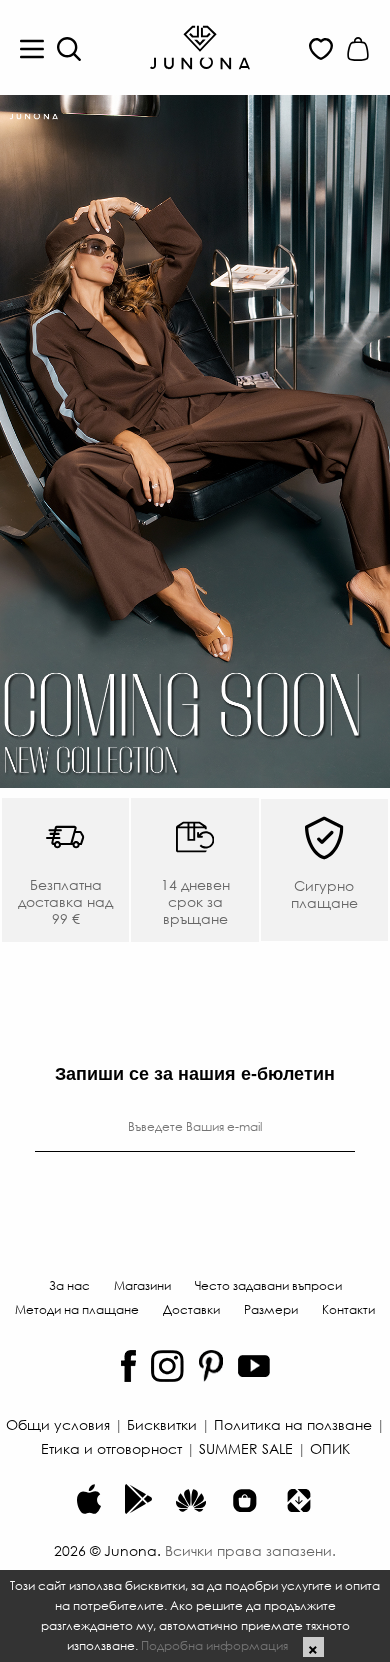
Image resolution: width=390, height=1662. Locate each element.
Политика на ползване (293, 1424)
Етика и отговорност (111, 1448)
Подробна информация (214, 1645)
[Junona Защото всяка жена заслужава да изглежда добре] (200, 46)
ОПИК (330, 1448)
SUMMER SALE (246, 1448)
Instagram (167, 1366)
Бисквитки (162, 1424)
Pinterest (211, 1366)
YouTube (254, 1366)
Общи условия (58, 1424)
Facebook (128, 1366)
